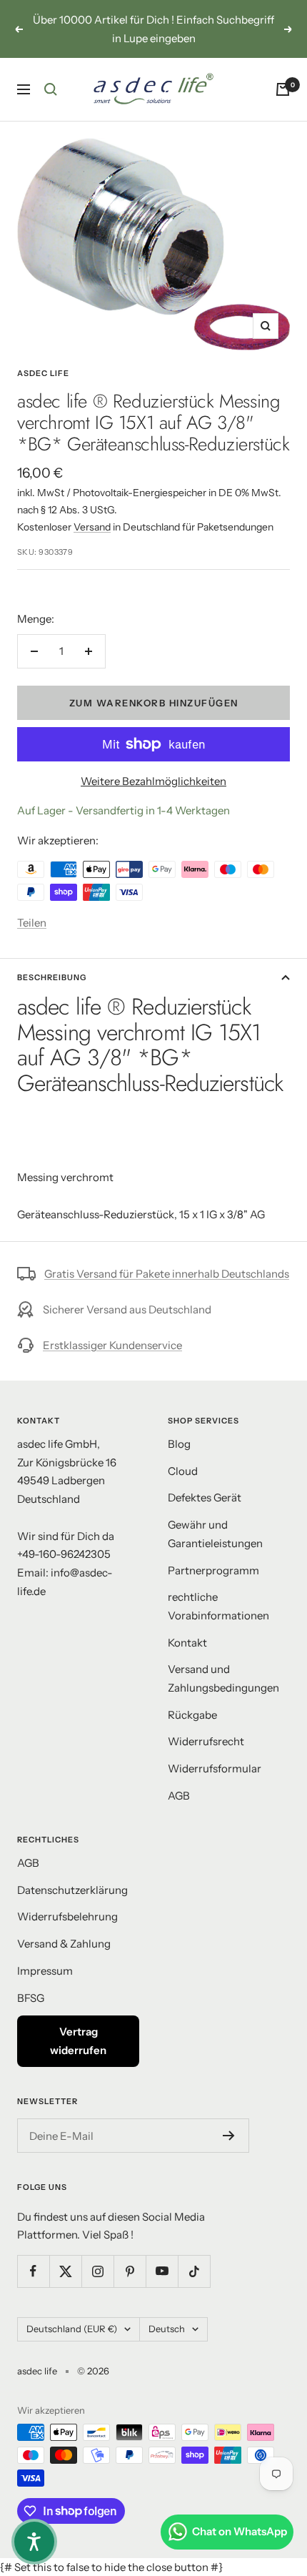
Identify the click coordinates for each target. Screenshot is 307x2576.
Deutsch (167, 2329)
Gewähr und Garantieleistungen (215, 1534)
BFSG (31, 1998)
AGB (179, 1796)
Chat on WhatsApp (240, 2531)
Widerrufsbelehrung (67, 1916)
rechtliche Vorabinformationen (218, 1606)
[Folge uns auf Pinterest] (130, 2271)
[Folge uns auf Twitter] (65, 2271)
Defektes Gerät (205, 1497)
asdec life (43, 373)
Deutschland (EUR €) (72, 2329)
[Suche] (51, 89)
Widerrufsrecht (206, 1741)
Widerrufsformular (215, 1768)
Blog (179, 1444)
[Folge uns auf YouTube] (162, 2271)
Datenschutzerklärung (72, 1890)
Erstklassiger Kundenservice (112, 1345)
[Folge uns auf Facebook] (33, 2271)
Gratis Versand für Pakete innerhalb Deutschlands (167, 1274)
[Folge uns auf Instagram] (97, 2271)
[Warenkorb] (283, 89)
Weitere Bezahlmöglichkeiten (153, 781)
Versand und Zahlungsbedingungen (223, 1678)
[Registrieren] (229, 2136)
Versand (92, 527)
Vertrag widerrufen (78, 2041)
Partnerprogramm (213, 1570)
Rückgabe (192, 1715)
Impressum (45, 1971)
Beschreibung (52, 977)
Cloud (183, 1471)
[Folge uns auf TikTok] (194, 2271)
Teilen (32, 923)
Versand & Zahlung (64, 1944)
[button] (34, 2542)
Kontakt (187, 1643)
